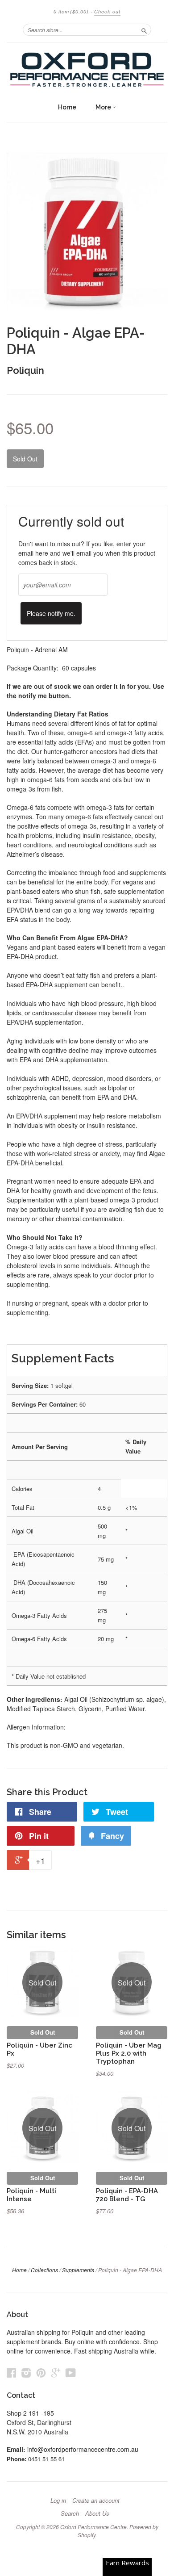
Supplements (78, 2270)
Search (70, 2513)
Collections (44, 2270)
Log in (58, 2501)
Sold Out (43, 2032)
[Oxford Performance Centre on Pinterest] (41, 2373)
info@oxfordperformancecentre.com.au (83, 2449)
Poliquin (25, 370)
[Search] (144, 29)
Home (67, 107)
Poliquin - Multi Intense (31, 2195)
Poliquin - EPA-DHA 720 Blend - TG (127, 2195)
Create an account (96, 2501)
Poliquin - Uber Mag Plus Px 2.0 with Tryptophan (129, 2053)
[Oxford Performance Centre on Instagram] (26, 2373)
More (104, 107)
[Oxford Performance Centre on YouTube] (71, 2373)
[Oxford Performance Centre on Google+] (56, 2373)
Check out (107, 11)
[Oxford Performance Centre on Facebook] (12, 2373)
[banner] (87, 70)
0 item (71, 11)
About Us (97, 2513)
